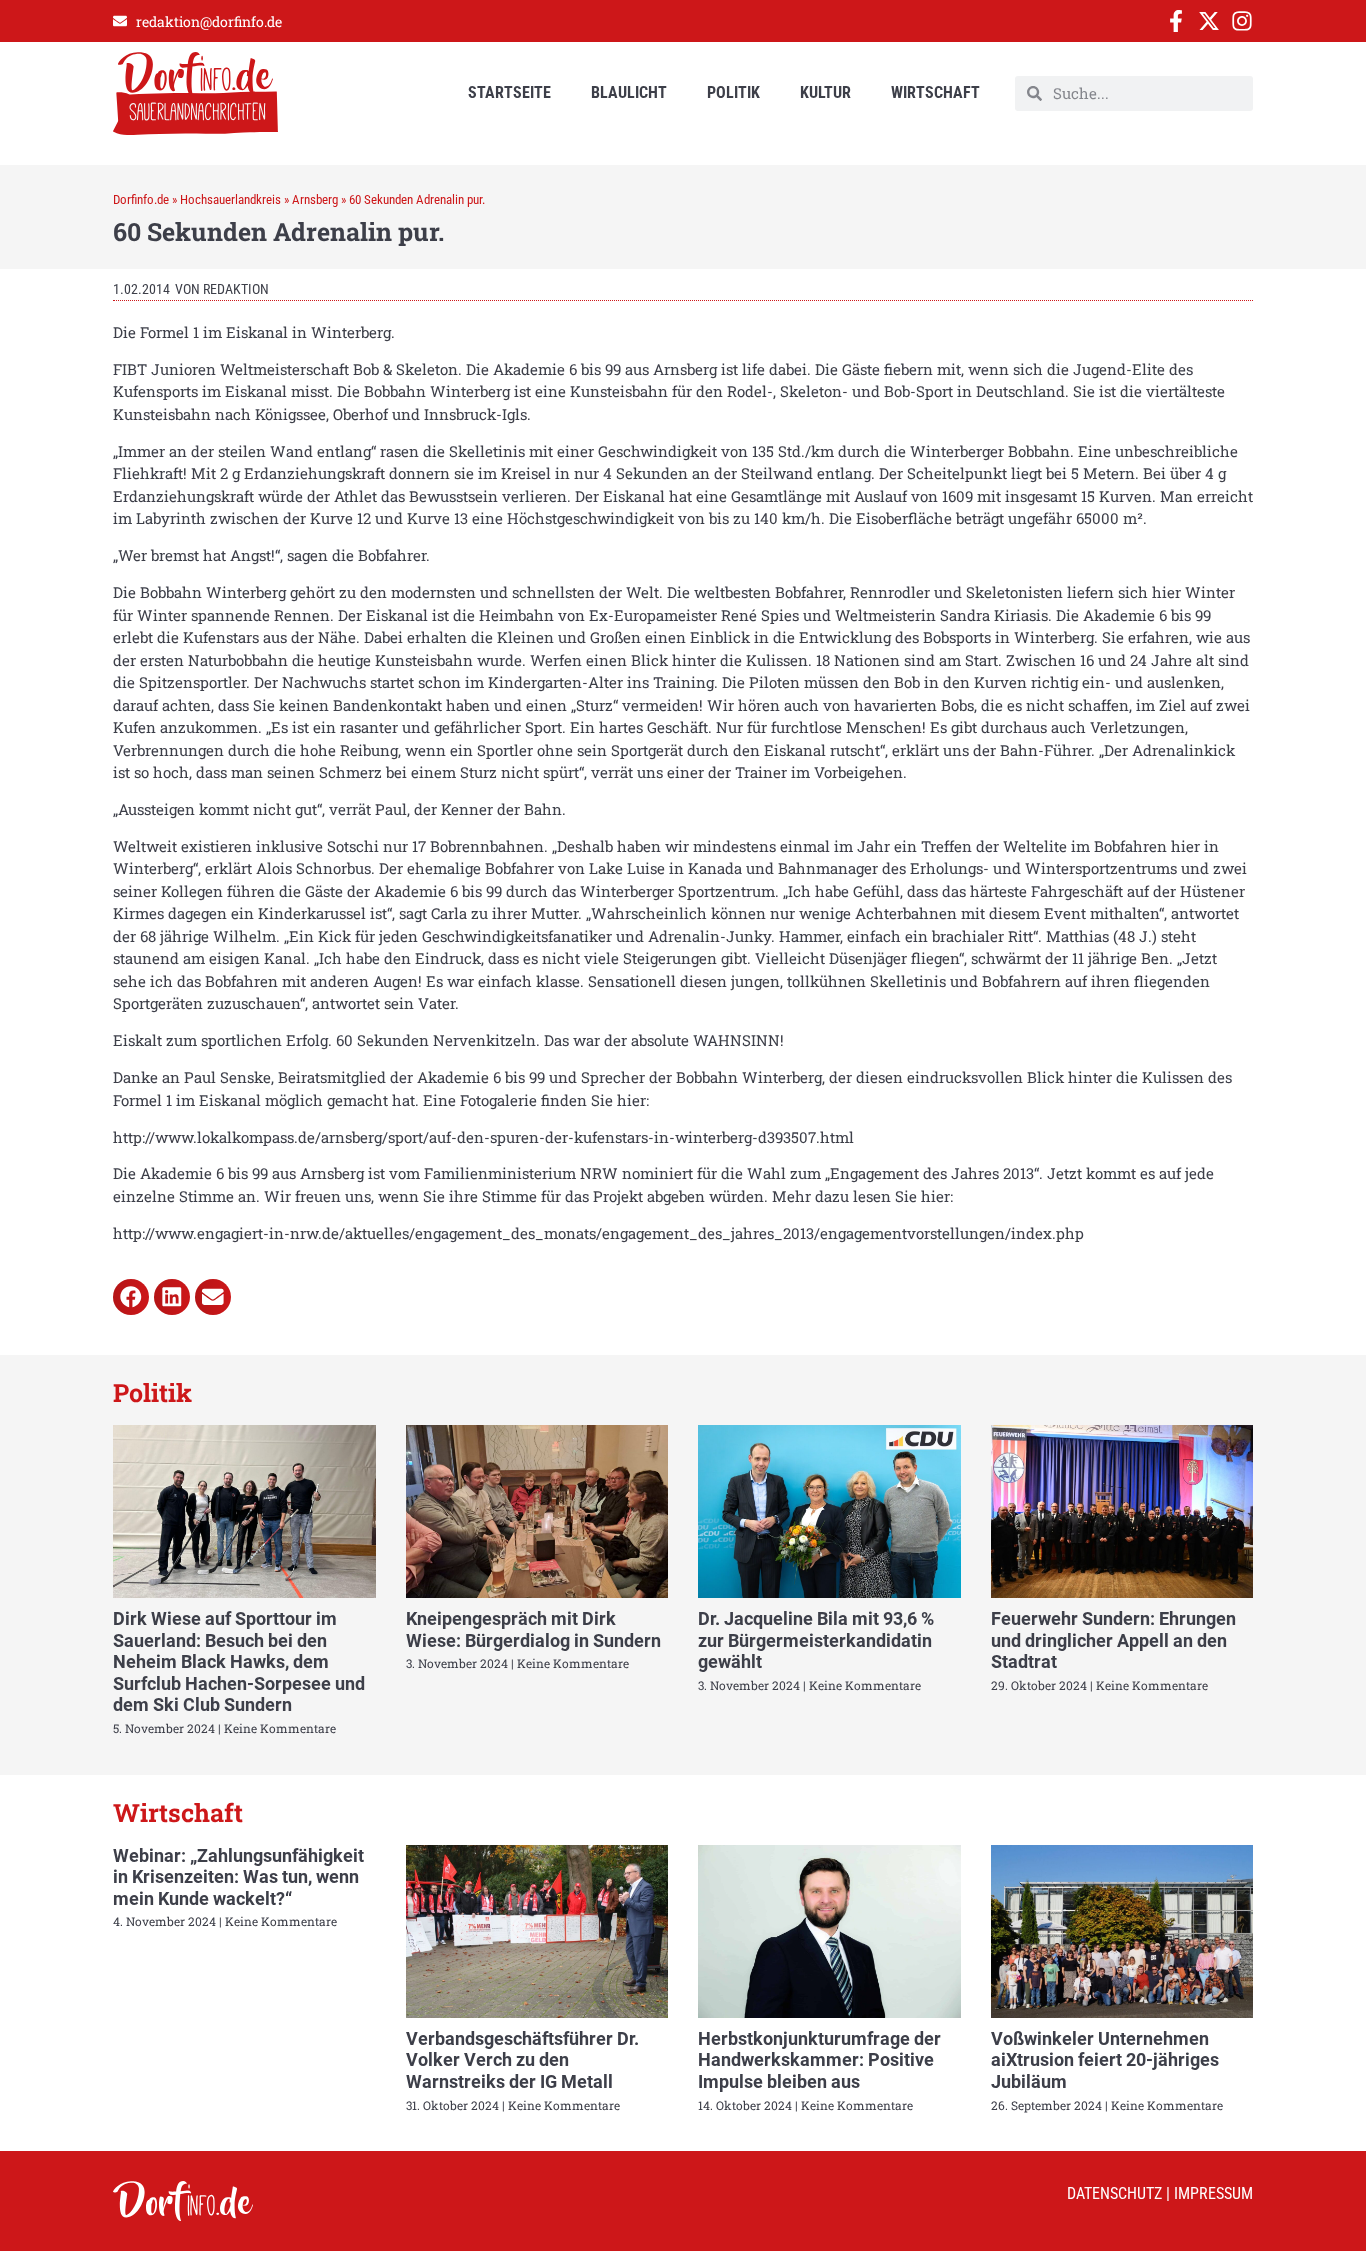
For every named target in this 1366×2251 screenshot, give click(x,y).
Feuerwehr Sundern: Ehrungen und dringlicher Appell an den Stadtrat (1113, 1640)
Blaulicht (629, 92)
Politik (733, 92)
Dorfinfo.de (141, 199)
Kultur (825, 92)
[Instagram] (1242, 21)
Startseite (509, 92)
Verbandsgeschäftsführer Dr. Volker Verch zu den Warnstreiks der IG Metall (522, 2060)
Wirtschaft (935, 92)
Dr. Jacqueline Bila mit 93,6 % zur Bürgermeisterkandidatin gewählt (816, 1640)
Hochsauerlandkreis (230, 199)
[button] (131, 1297)
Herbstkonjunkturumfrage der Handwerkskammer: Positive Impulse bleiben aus (819, 2060)
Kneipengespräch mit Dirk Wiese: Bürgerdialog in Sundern (533, 1629)
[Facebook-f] (1176, 21)
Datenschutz (1114, 2193)
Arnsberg (315, 199)
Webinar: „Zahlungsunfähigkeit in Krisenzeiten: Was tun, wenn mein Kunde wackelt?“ (238, 1877)
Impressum (1213, 2193)
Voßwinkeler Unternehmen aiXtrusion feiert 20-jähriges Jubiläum (1105, 2060)
